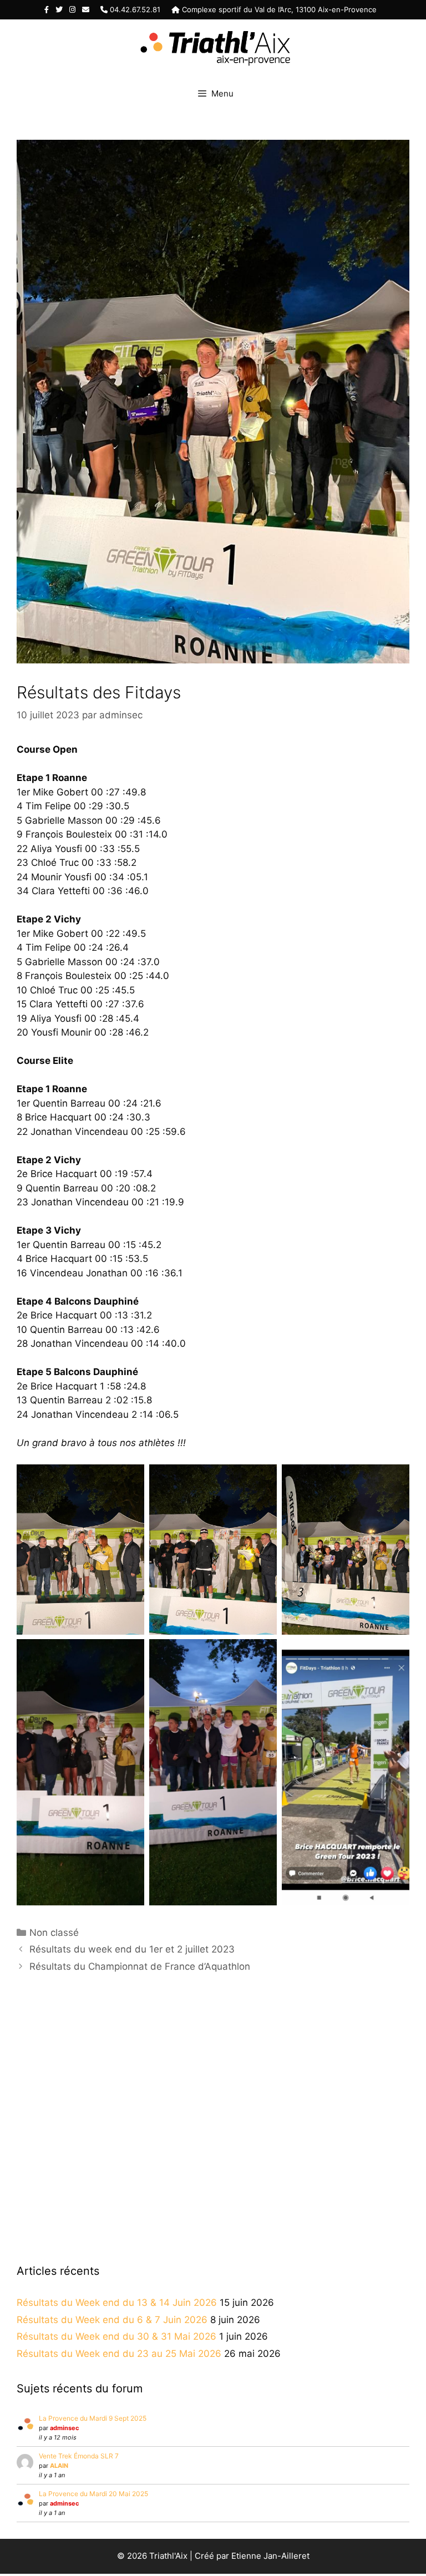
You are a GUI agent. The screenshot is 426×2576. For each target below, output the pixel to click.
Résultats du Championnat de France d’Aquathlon (140, 1966)
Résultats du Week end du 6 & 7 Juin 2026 (112, 2320)
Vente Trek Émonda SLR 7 (79, 2456)
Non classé (54, 1933)
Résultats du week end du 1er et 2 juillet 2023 (132, 1949)
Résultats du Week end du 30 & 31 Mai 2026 (116, 2336)
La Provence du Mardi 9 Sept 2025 (93, 2418)
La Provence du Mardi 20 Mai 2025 (93, 2494)
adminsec (64, 2428)
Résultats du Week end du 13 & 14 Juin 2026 (117, 2303)
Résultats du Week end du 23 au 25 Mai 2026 (119, 2354)
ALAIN (59, 2466)
